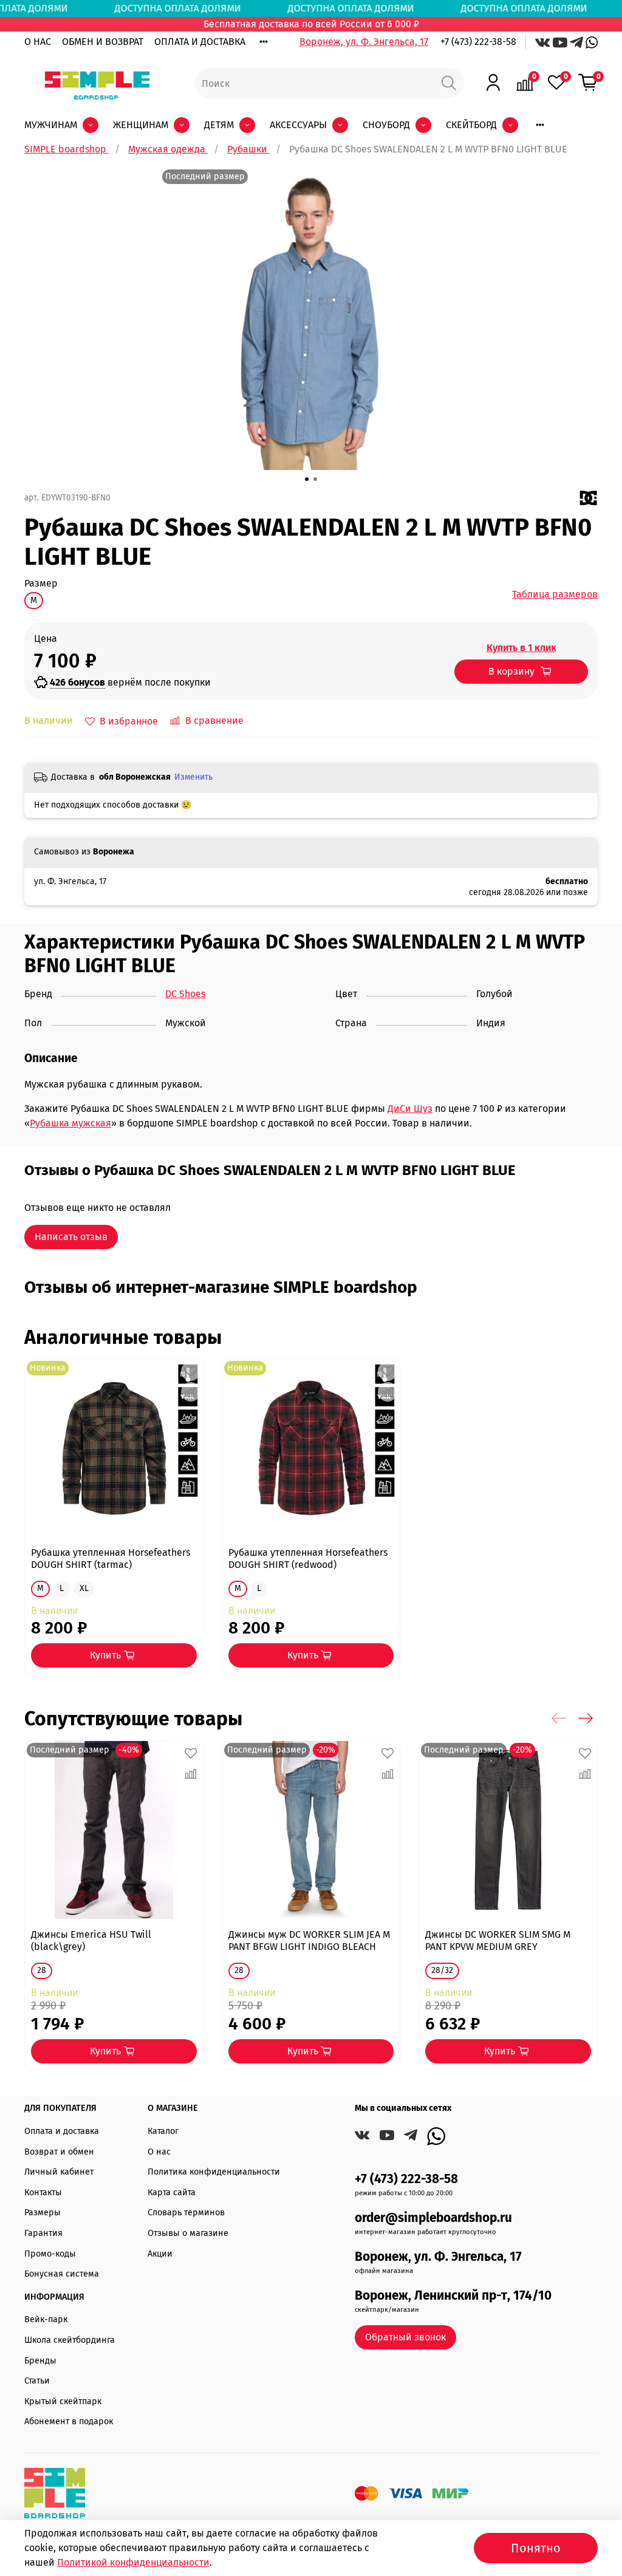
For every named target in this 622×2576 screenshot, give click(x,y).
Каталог (163, 2131)
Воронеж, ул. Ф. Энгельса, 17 (364, 42)
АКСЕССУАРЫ (298, 125)
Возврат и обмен (59, 2152)
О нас (159, 2152)
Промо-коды (50, 2254)
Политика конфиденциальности (214, 2172)
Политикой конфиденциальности (133, 2562)
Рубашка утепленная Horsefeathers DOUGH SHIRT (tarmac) (111, 1559)
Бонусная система (62, 2274)
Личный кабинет (59, 2172)
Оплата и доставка (62, 2131)
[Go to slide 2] (315, 479)
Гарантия (43, 2233)
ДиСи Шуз (410, 1109)
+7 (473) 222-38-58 (478, 42)
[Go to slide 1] (307, 479)
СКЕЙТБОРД (471, 125)
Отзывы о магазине (188, 2233)
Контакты (43, 2193)
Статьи (37, 2381)
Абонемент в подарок (69, 2421)
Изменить (193, 777)
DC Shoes (185, 994)
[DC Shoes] (589, 497)
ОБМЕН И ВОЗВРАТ (103, 42)
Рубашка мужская (70, 1123)
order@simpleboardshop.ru (433, 2218)
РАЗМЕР (41, 583)
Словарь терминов (186, 2213)
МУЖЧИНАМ (51, 125)
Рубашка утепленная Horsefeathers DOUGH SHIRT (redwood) (308, 1559)
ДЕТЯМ (219, 125)
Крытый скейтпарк (63, 2401)
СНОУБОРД (386, 125)
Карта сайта (172, 2193)
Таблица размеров (555, 594)
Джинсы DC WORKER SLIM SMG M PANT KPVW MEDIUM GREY (498, 1941)
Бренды (40, 2361)
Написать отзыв (71, 1237)
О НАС (38, 42)
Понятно (536, 2548)
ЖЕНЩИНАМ (141, 125)
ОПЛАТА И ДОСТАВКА (200, 42)
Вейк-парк (46, 2319)
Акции (160, 2254)
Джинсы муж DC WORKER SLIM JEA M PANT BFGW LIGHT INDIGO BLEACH (309, 1941)
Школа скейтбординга (70, 2340)
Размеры (43, 2213)
